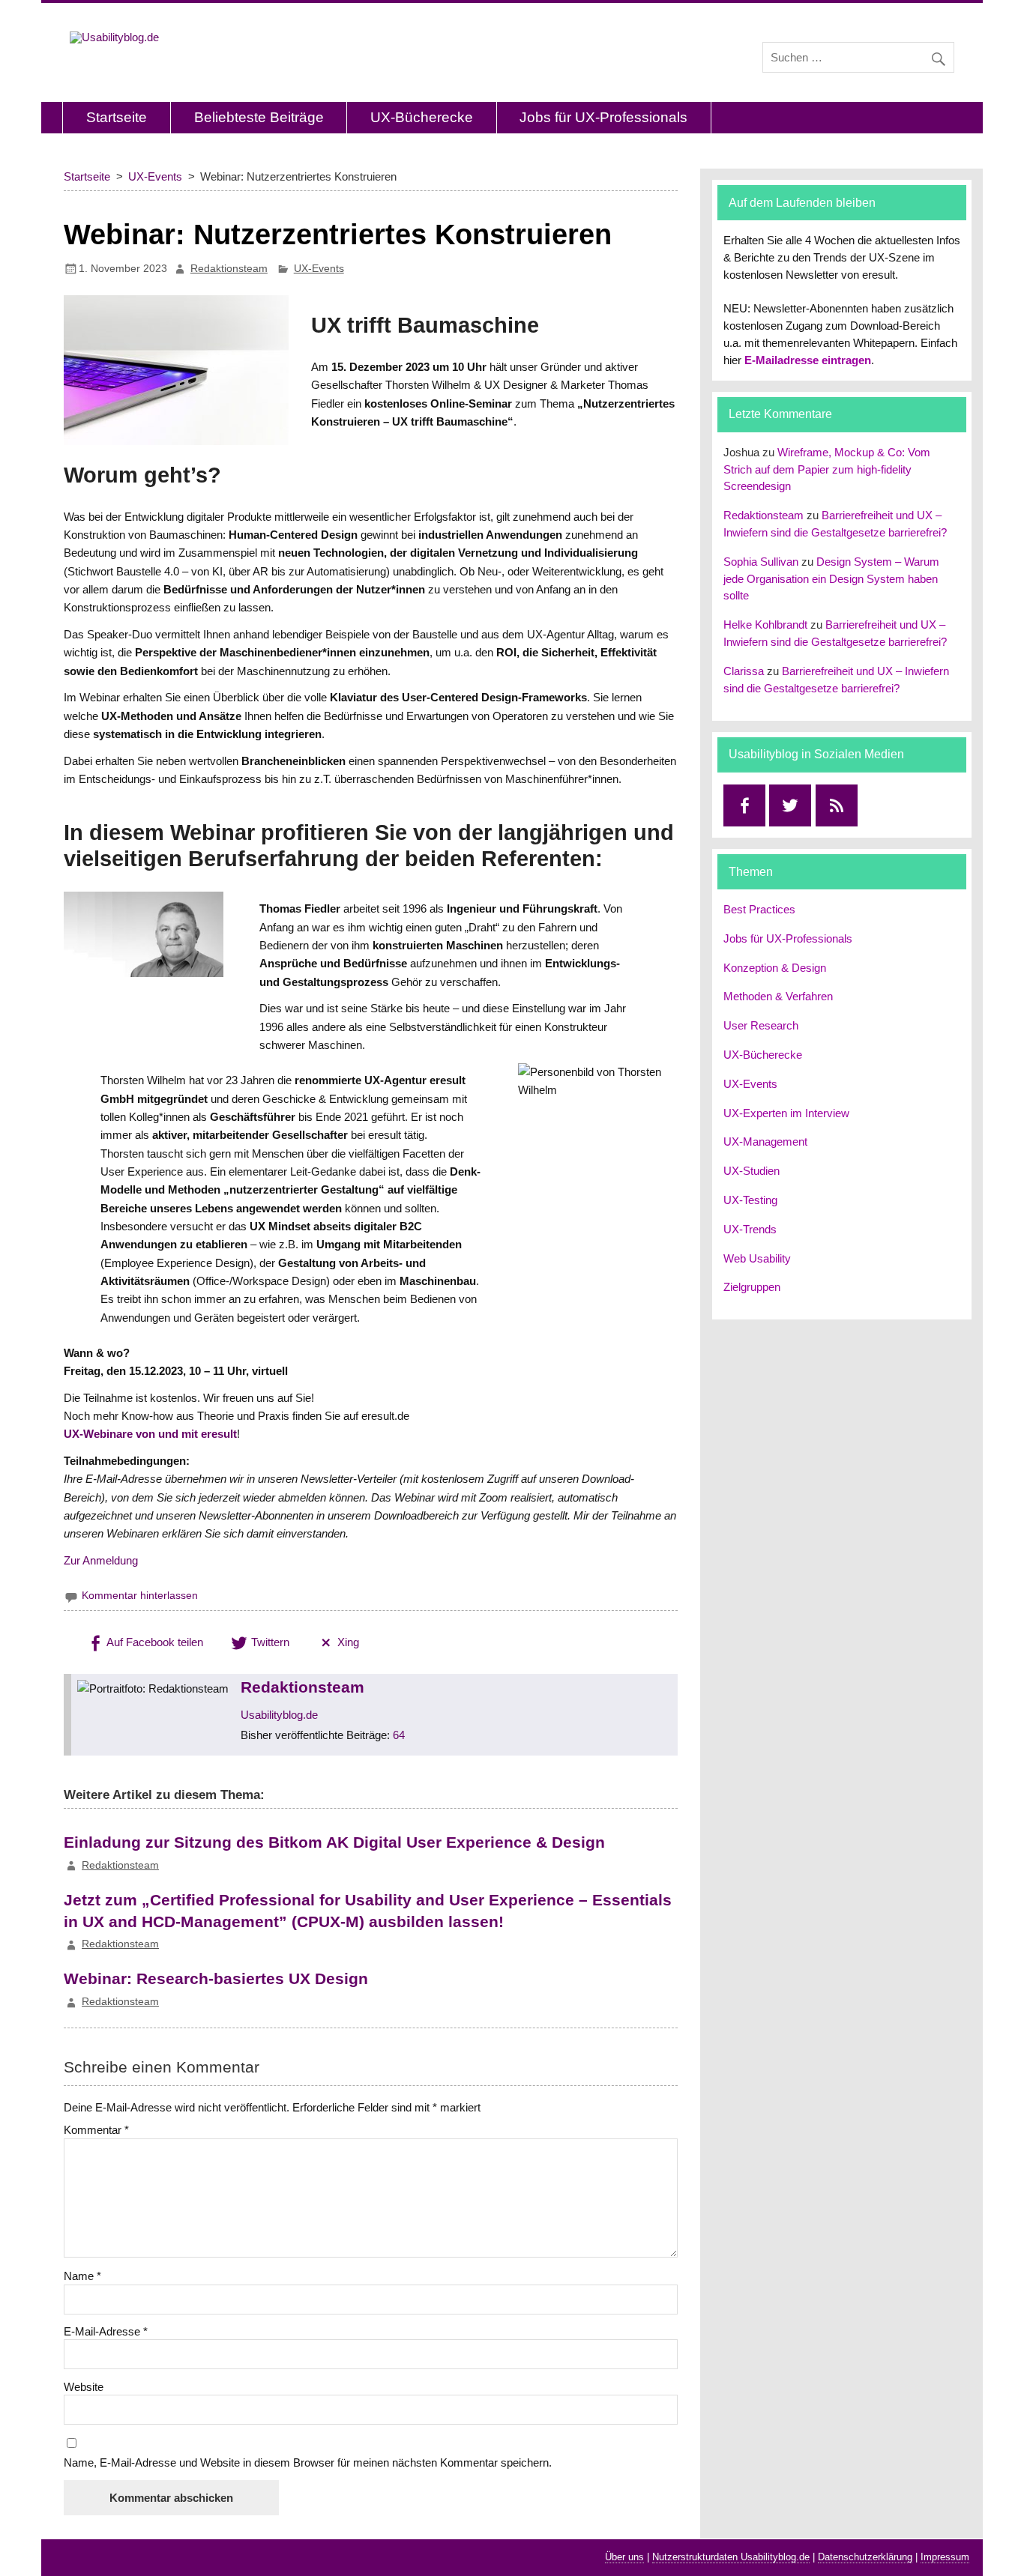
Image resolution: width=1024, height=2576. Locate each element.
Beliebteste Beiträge (259, 117)
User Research (761, 1025)
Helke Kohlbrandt (765, 625)
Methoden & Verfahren (778, 996)
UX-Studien (752, 1171)
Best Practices (759, 909)
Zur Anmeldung (101, 1560)
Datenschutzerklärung (865, 2557)
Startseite (117, 117)
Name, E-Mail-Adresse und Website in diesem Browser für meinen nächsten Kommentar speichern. (308, 2462)
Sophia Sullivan (761, 562)
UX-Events (319, 269)
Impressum (945, 2557)
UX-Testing (750, 1200)
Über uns (624, 2557)
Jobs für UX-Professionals (603, 117)
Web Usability (757, 1258)
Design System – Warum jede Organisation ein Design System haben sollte (831, 579)
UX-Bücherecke (422, 117)
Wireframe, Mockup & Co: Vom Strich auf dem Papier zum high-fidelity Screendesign (827, 469)
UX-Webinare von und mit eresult (150, 1434)
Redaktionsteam (229, 269)
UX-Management (765, 1142)
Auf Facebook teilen (154, 1642)
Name (82, 2276)
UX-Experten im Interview (786, 1113)
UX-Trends (750, 1229)
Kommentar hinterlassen (140, 1596)
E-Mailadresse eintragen (808, 360)
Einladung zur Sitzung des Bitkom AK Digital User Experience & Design (334, 1842)
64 (399, 1735)
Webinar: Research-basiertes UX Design (216, 1978)
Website (84, 2387)
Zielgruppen (752, 1287)
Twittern (269, 1642)
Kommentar (96, 2130)
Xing (347, 1642)
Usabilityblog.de (279, 1715)
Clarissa (744, 671)
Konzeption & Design (775, 968)
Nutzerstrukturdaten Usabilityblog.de (731, 2557)
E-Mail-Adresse (106, 2331)
